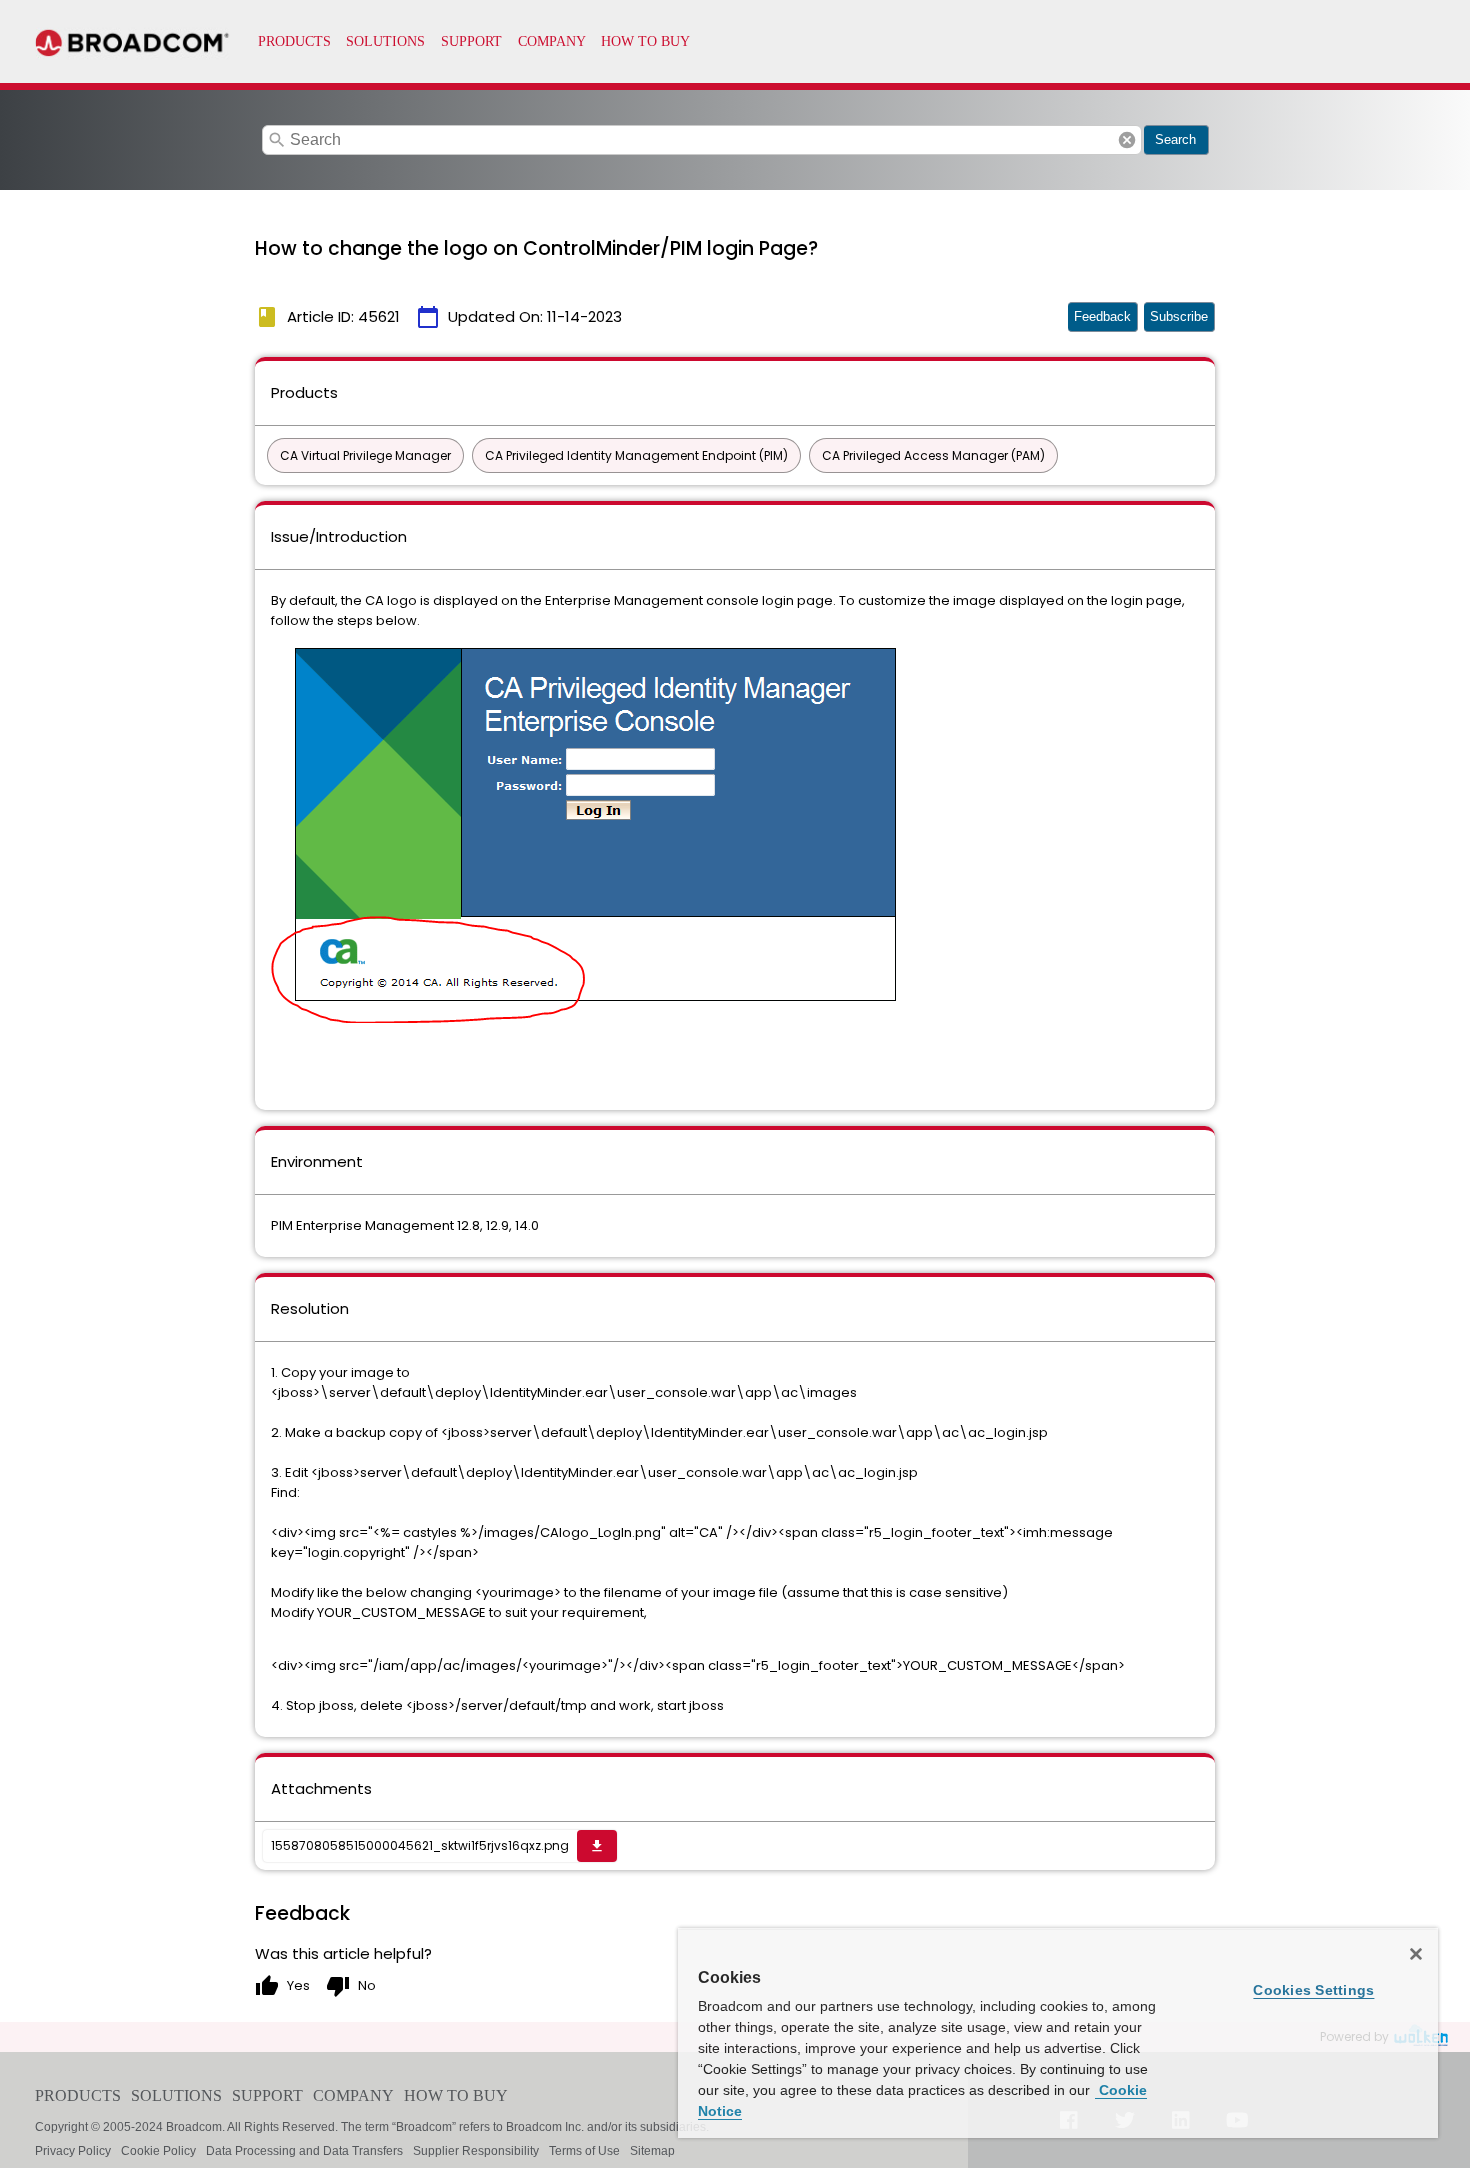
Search (1175, 139)
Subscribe (1179, 316)
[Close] (1416, 1954)
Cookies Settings (1313, 1990)
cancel (1127, 140)
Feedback (1102, 316)
